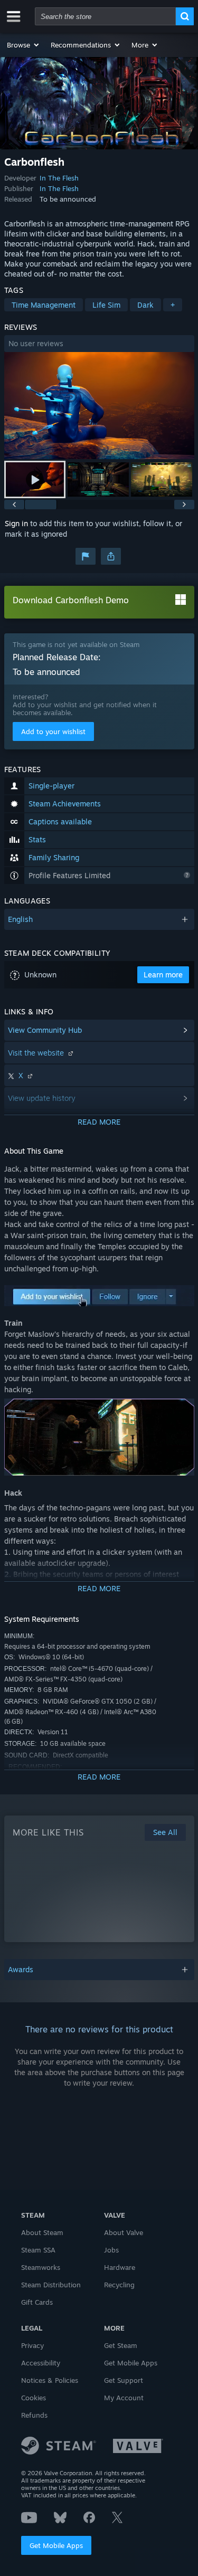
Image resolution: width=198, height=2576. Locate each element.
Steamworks (41, 2267)
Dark (145, 305)
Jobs (111, 2250)
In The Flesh (59, 178)
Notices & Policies (50, 2380)
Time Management (44, 305)
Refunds (34, 2415)
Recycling (119, 2285)
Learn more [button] (163, 975)
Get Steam (121, 2345)
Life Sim (106, 305)
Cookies (34, 2398)
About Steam (42, 2232)
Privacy (32, 2345)
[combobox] (105, 16)
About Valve (124, 2232)
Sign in (16, 523)
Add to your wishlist (53, 731)
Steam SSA (38, 2250)
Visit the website (37, 1053)
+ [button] (173, 305)
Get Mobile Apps (56, 2545)
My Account (124, 2398)
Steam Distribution (51, 2285)
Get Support (124, 2380)
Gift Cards (37, 2302)
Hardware (120, 2267)
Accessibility (41, 2363)
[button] (23, 45)
